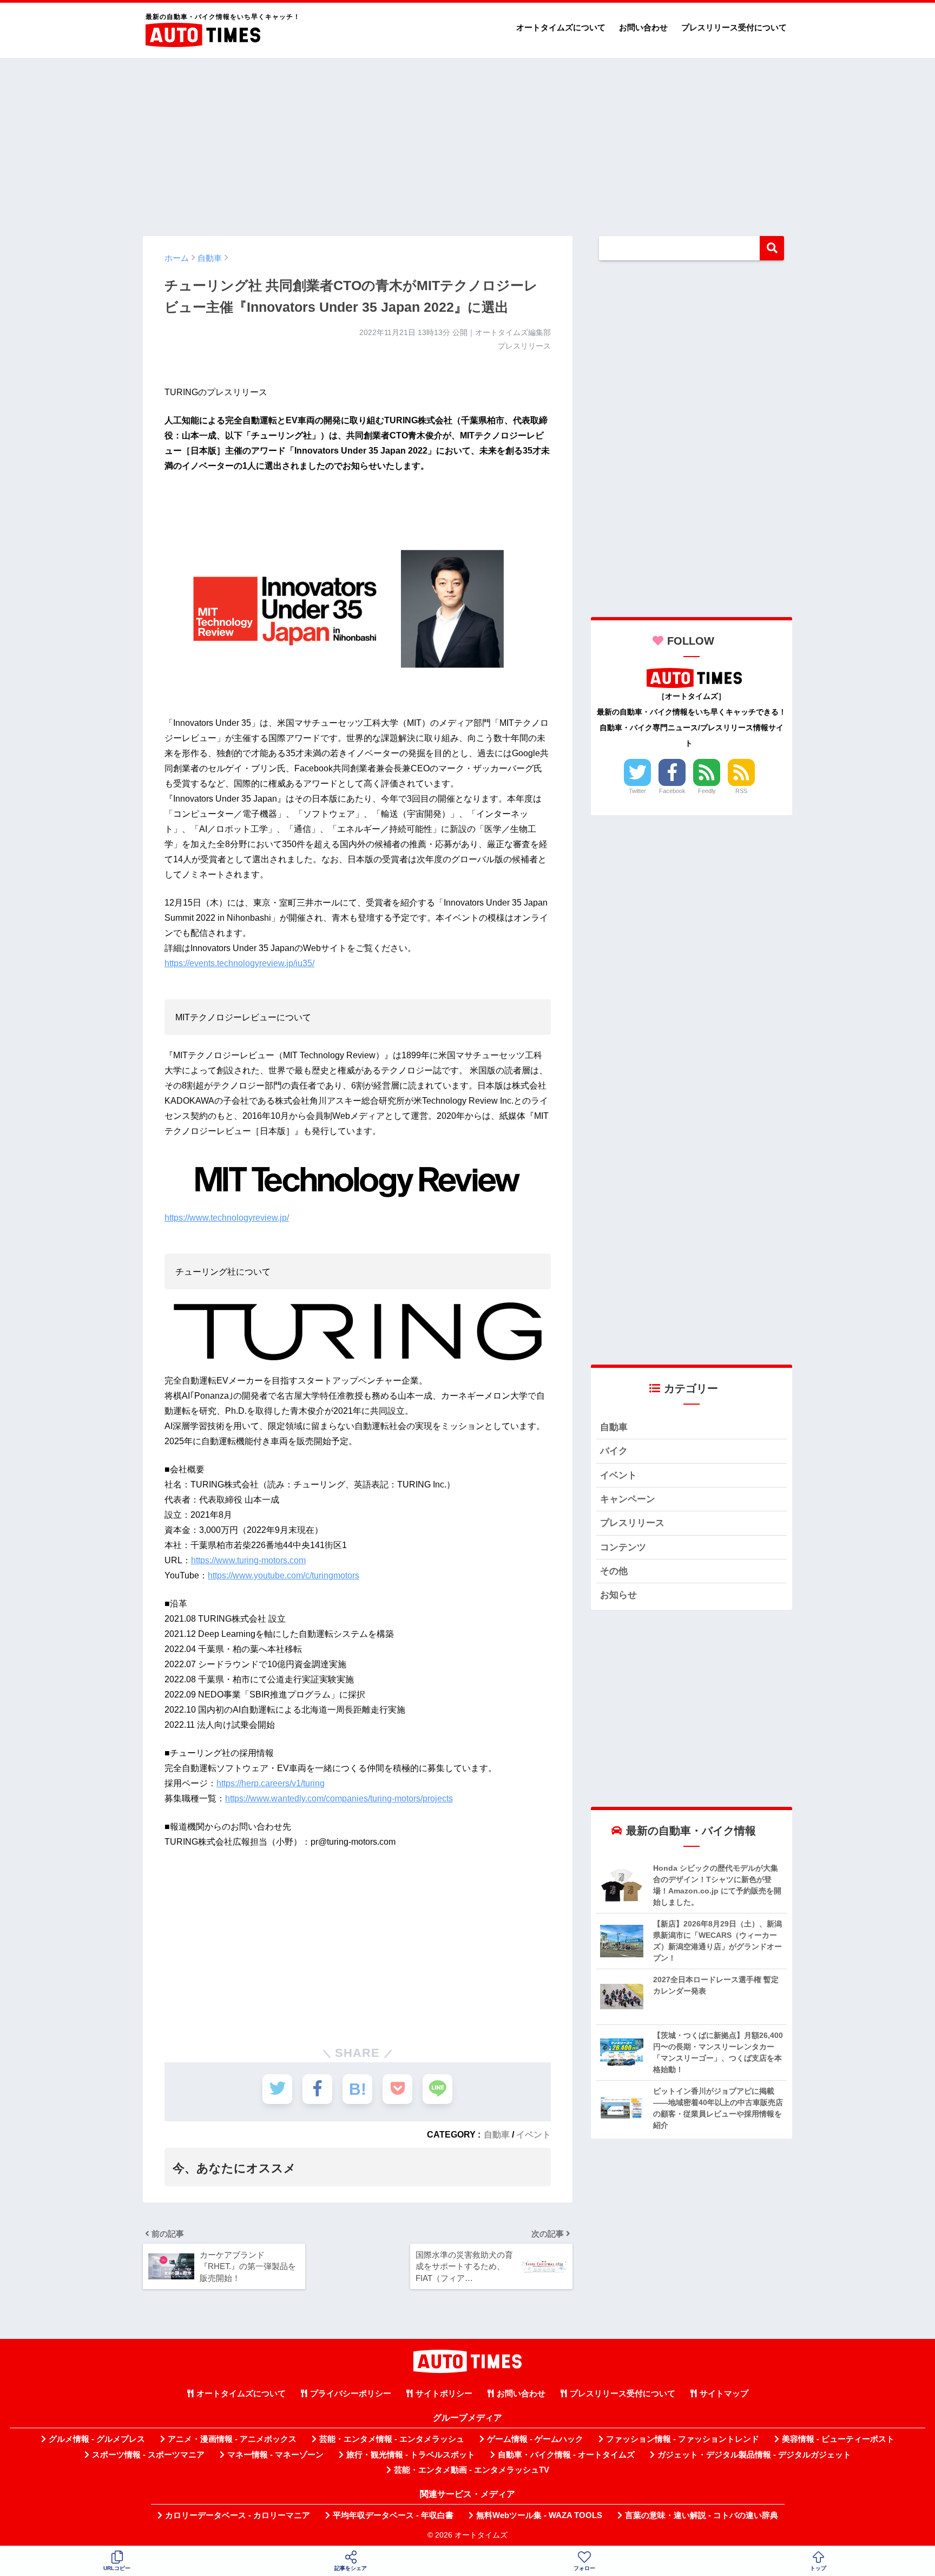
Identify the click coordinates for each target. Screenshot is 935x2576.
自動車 (497, 2134)
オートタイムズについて (561, 27)
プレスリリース (632, 1523)
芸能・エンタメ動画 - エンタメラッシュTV (472, 2470)
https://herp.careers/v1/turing (271, 1783)
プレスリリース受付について (734, 27)
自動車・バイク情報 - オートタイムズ (566, 2455)
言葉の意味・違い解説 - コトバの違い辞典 (702, 2515)
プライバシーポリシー (351, 2394)
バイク (614, 1451)
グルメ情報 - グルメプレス (97, 2439)
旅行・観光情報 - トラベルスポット (411, 2455)
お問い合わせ (643, 27)
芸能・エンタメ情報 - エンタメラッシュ (392, 2439)
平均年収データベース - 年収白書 (393, 2515)
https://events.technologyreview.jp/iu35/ (239, 963)
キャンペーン (628, 1499)
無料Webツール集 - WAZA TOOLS (539, 2515)
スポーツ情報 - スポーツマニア (148, 2455)
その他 (614, 1571)
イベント (534, 2134)
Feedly (707, 791)
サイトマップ (724, 2394)
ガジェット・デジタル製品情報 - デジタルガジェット (754, 2455)
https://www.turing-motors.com (248, 1560)
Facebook (672, 791)
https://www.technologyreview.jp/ (227, 1218)
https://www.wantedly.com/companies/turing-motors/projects (339, 1798)
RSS (741, 791)
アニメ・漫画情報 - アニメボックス (232, 2439)
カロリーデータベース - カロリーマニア (238, 2515)
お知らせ (618, 1595)
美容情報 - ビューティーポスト (838, 2439)
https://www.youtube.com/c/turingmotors (284, 1575)
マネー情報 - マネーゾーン (275, 2455)
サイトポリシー (444, 2394)
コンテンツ (623, 1547)
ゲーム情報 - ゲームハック (535, 2439)
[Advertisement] (467, 142)
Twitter (637, 791)
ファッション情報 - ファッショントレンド (683, 2439)
